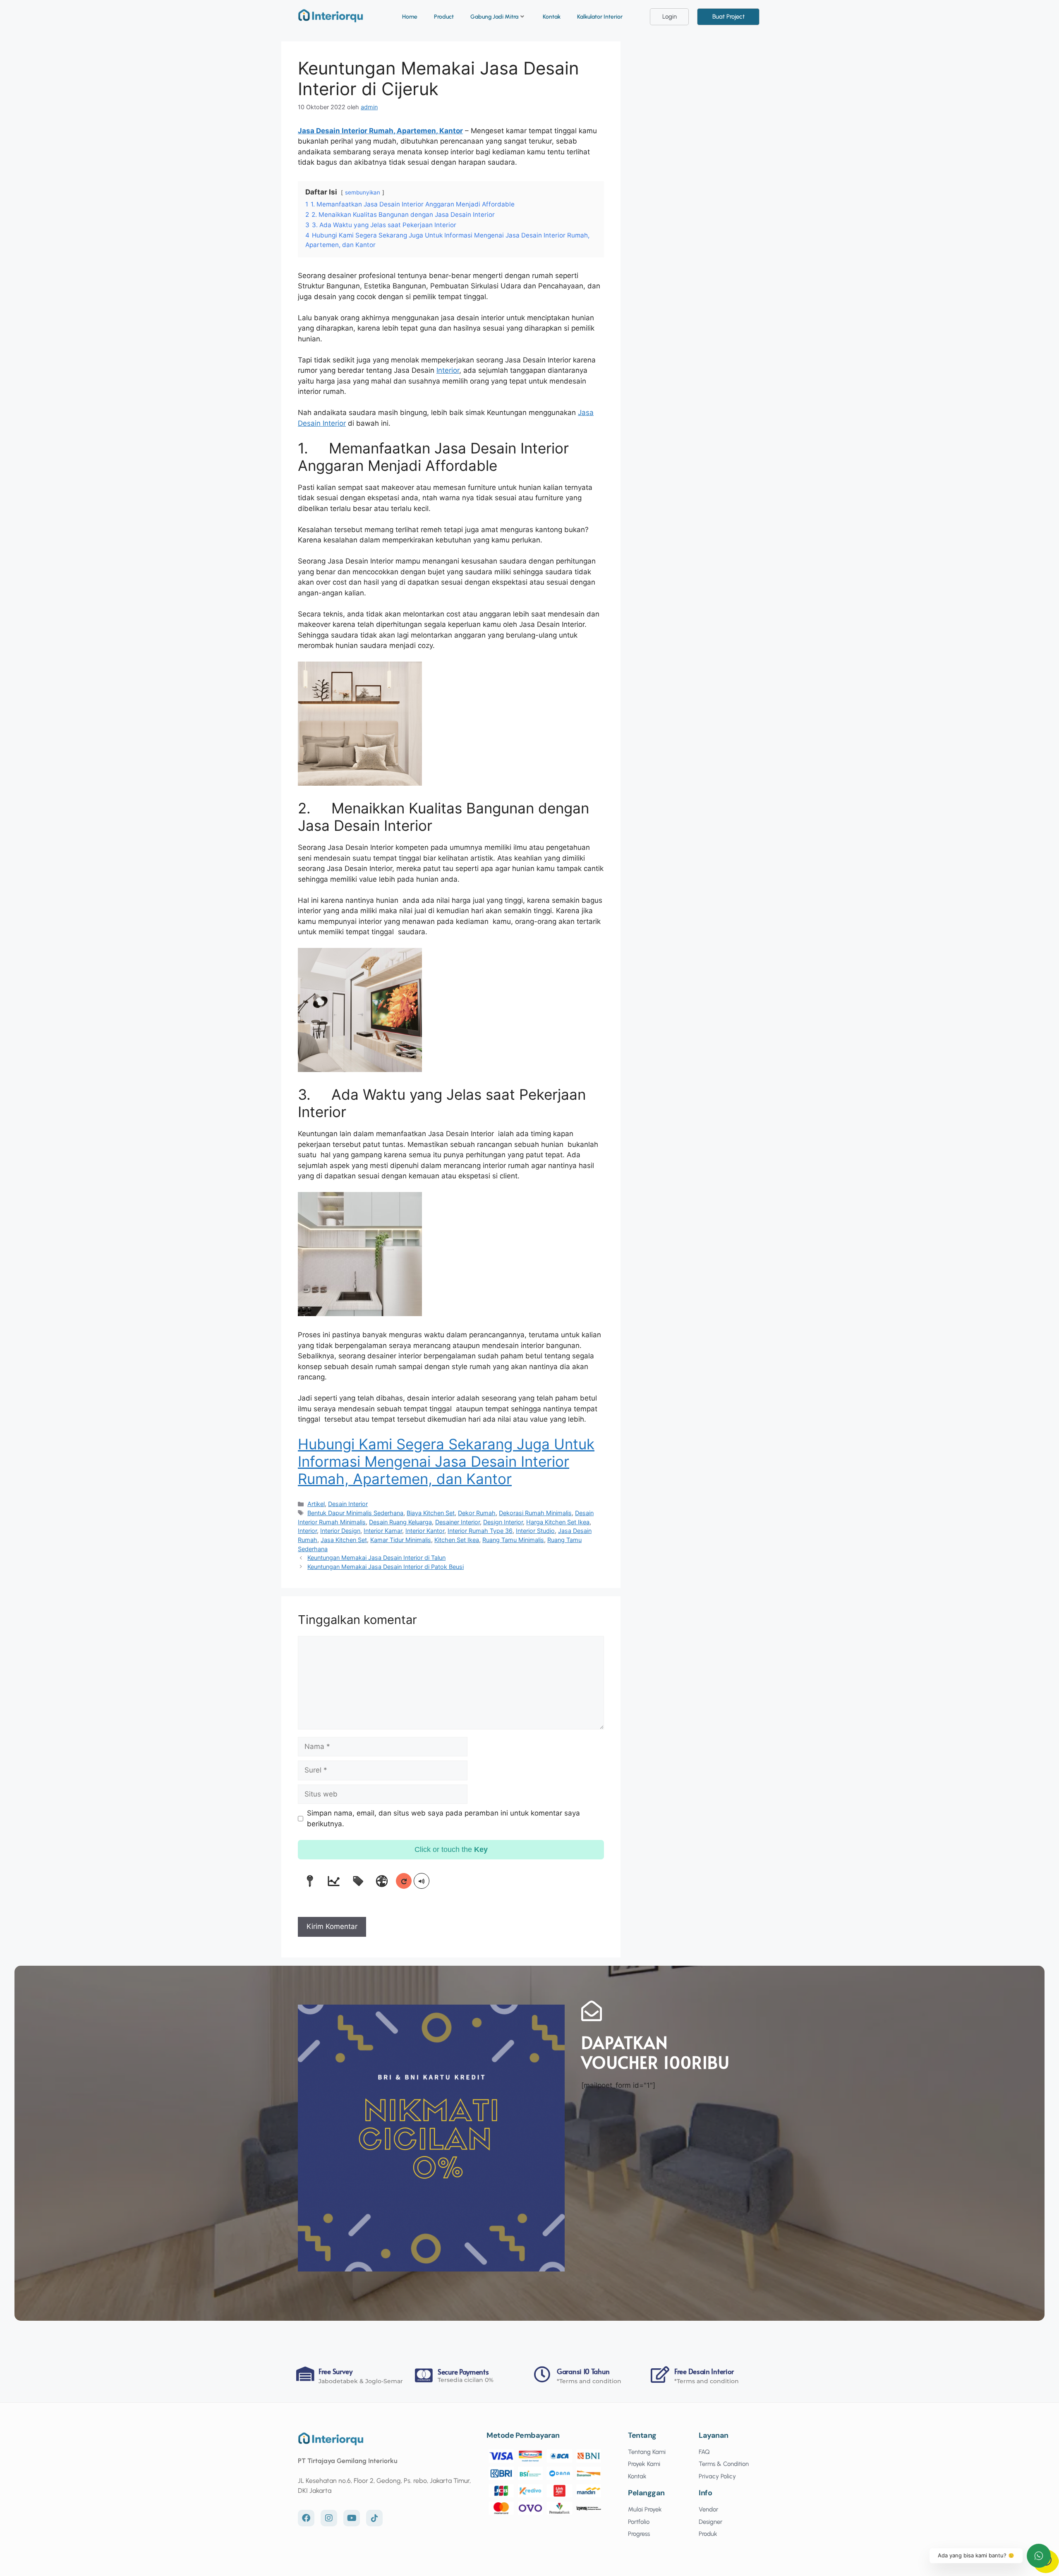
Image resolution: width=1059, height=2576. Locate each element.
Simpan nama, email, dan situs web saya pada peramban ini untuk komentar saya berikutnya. (443, 1818)
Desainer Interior (458, 1522)
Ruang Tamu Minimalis (513, 1540)
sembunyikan (363, 192)
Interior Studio (535, 1531)
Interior (448, 370)
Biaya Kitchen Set (431, 1513)
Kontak (552, 17)
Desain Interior (348, 1504)
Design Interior (503, 1522)
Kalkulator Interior (600, 17)
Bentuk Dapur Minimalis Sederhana (355, 1513)
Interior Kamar (383, 1531)
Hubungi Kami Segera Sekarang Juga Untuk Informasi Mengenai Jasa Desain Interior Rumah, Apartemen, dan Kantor (446, 1461)
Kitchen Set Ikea (457, 1540)
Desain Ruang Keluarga (400, 1522)
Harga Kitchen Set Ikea (558, 1522)
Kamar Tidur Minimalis (401, 1540)
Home (410, 17)
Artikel (316, 1504)
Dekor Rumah (477, 1513)
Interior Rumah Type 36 (480, 1531)
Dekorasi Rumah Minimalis (535, 1513)
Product (444, 17)
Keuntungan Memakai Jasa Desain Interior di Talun (376, 1558)
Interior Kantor (425, 1531)
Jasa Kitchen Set (344, 1540)
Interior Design (340, 1531)
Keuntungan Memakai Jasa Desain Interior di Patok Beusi (386, 1567)
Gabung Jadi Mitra (494, 17)
